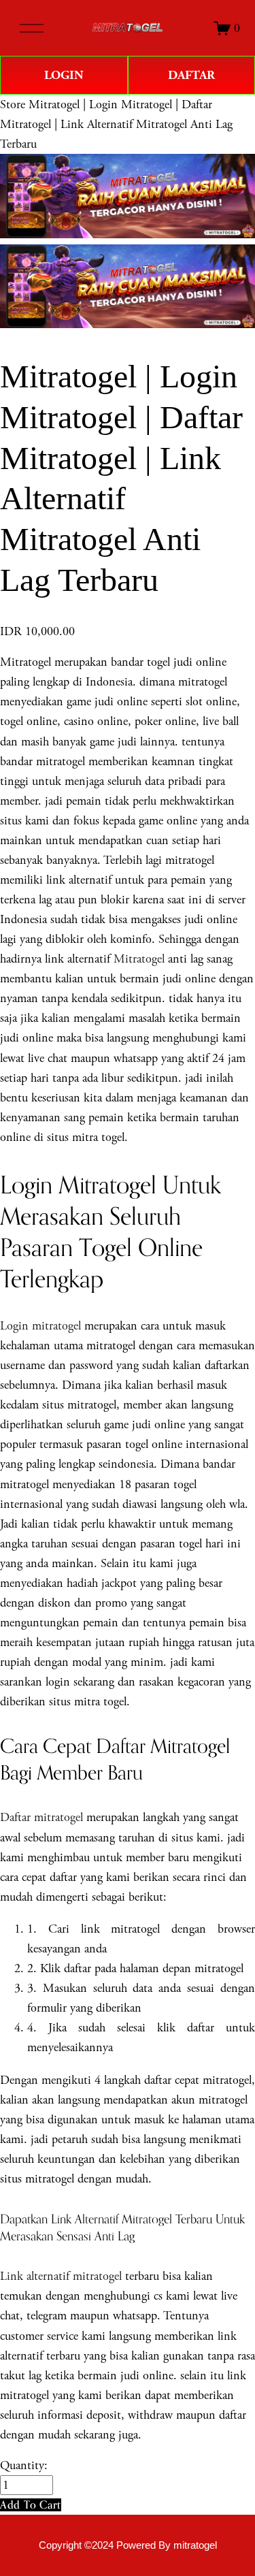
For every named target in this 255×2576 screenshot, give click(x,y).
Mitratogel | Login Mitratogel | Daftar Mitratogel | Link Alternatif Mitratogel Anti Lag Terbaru (116, 124)
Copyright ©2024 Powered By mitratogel (128, 2545)
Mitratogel (139, 959)
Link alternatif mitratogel (61, 2276)
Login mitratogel (40, 1326)
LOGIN (64, 75)
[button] (31, 2505)
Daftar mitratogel (41, 1817)
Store (13, 104)
